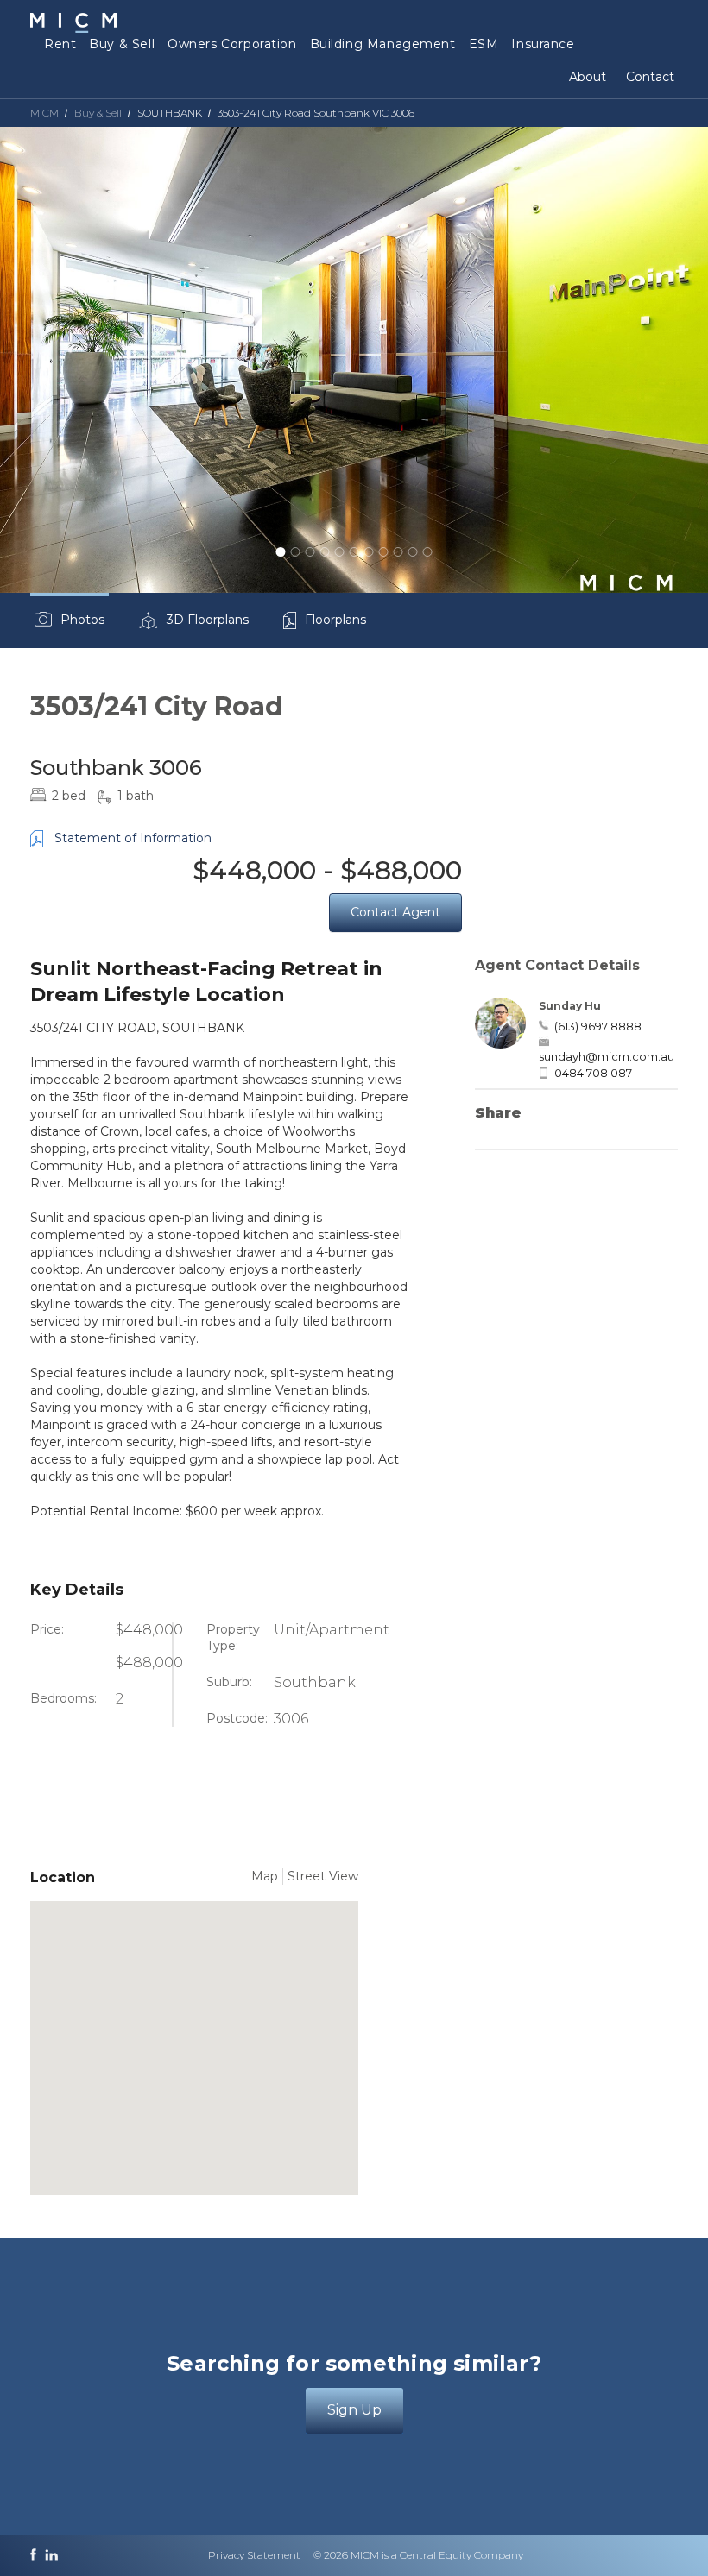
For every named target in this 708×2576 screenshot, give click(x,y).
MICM (44, 113)
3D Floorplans (208, 620)
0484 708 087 (593, 1073)
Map (265, 1876)
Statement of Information (133, 838)
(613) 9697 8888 (598, 1026)
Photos (82, 620)
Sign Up (354, 2410)
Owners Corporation (232, 44)
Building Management (383, 44)
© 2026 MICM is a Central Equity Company (418, 2555)
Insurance (543, 44)
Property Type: (233, 1638)
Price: (47, 1629)
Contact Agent (395, 912)
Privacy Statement (254, 2555)
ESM (484, 44)
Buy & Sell (122, 44)
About (588, 77)
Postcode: (237, 1718)
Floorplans (335, 620)
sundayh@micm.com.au (607, 1056)
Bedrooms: (63, 1698)
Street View (323, 1876)
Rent (60, 44)
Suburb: (229, 1682)
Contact (650, 77)
